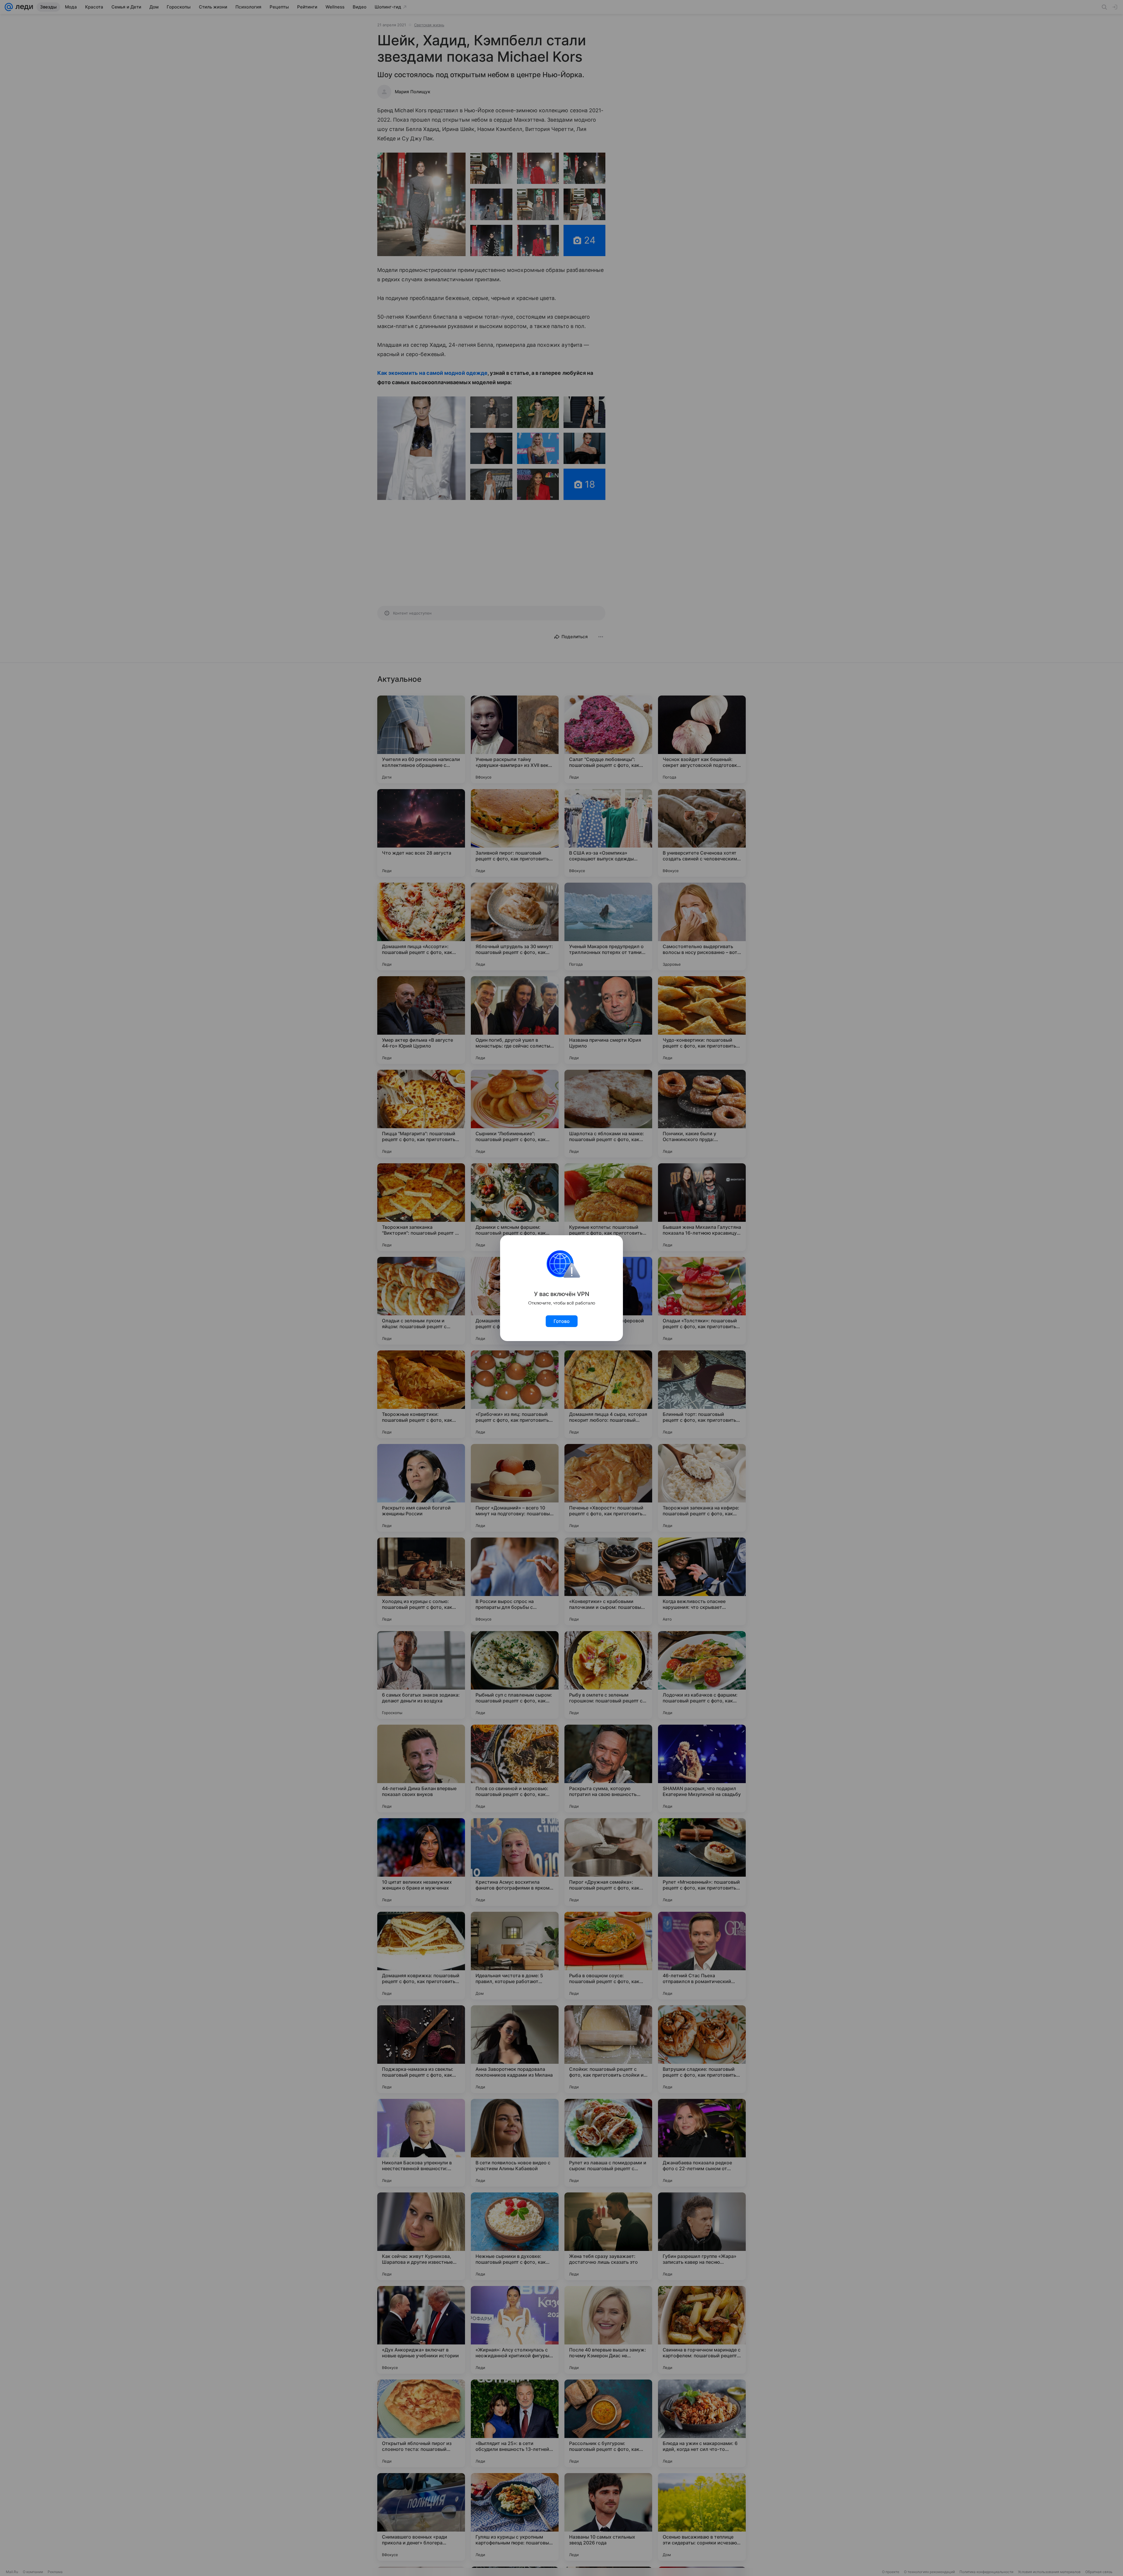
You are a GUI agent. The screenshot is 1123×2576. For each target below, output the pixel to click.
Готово (562, 1321)
